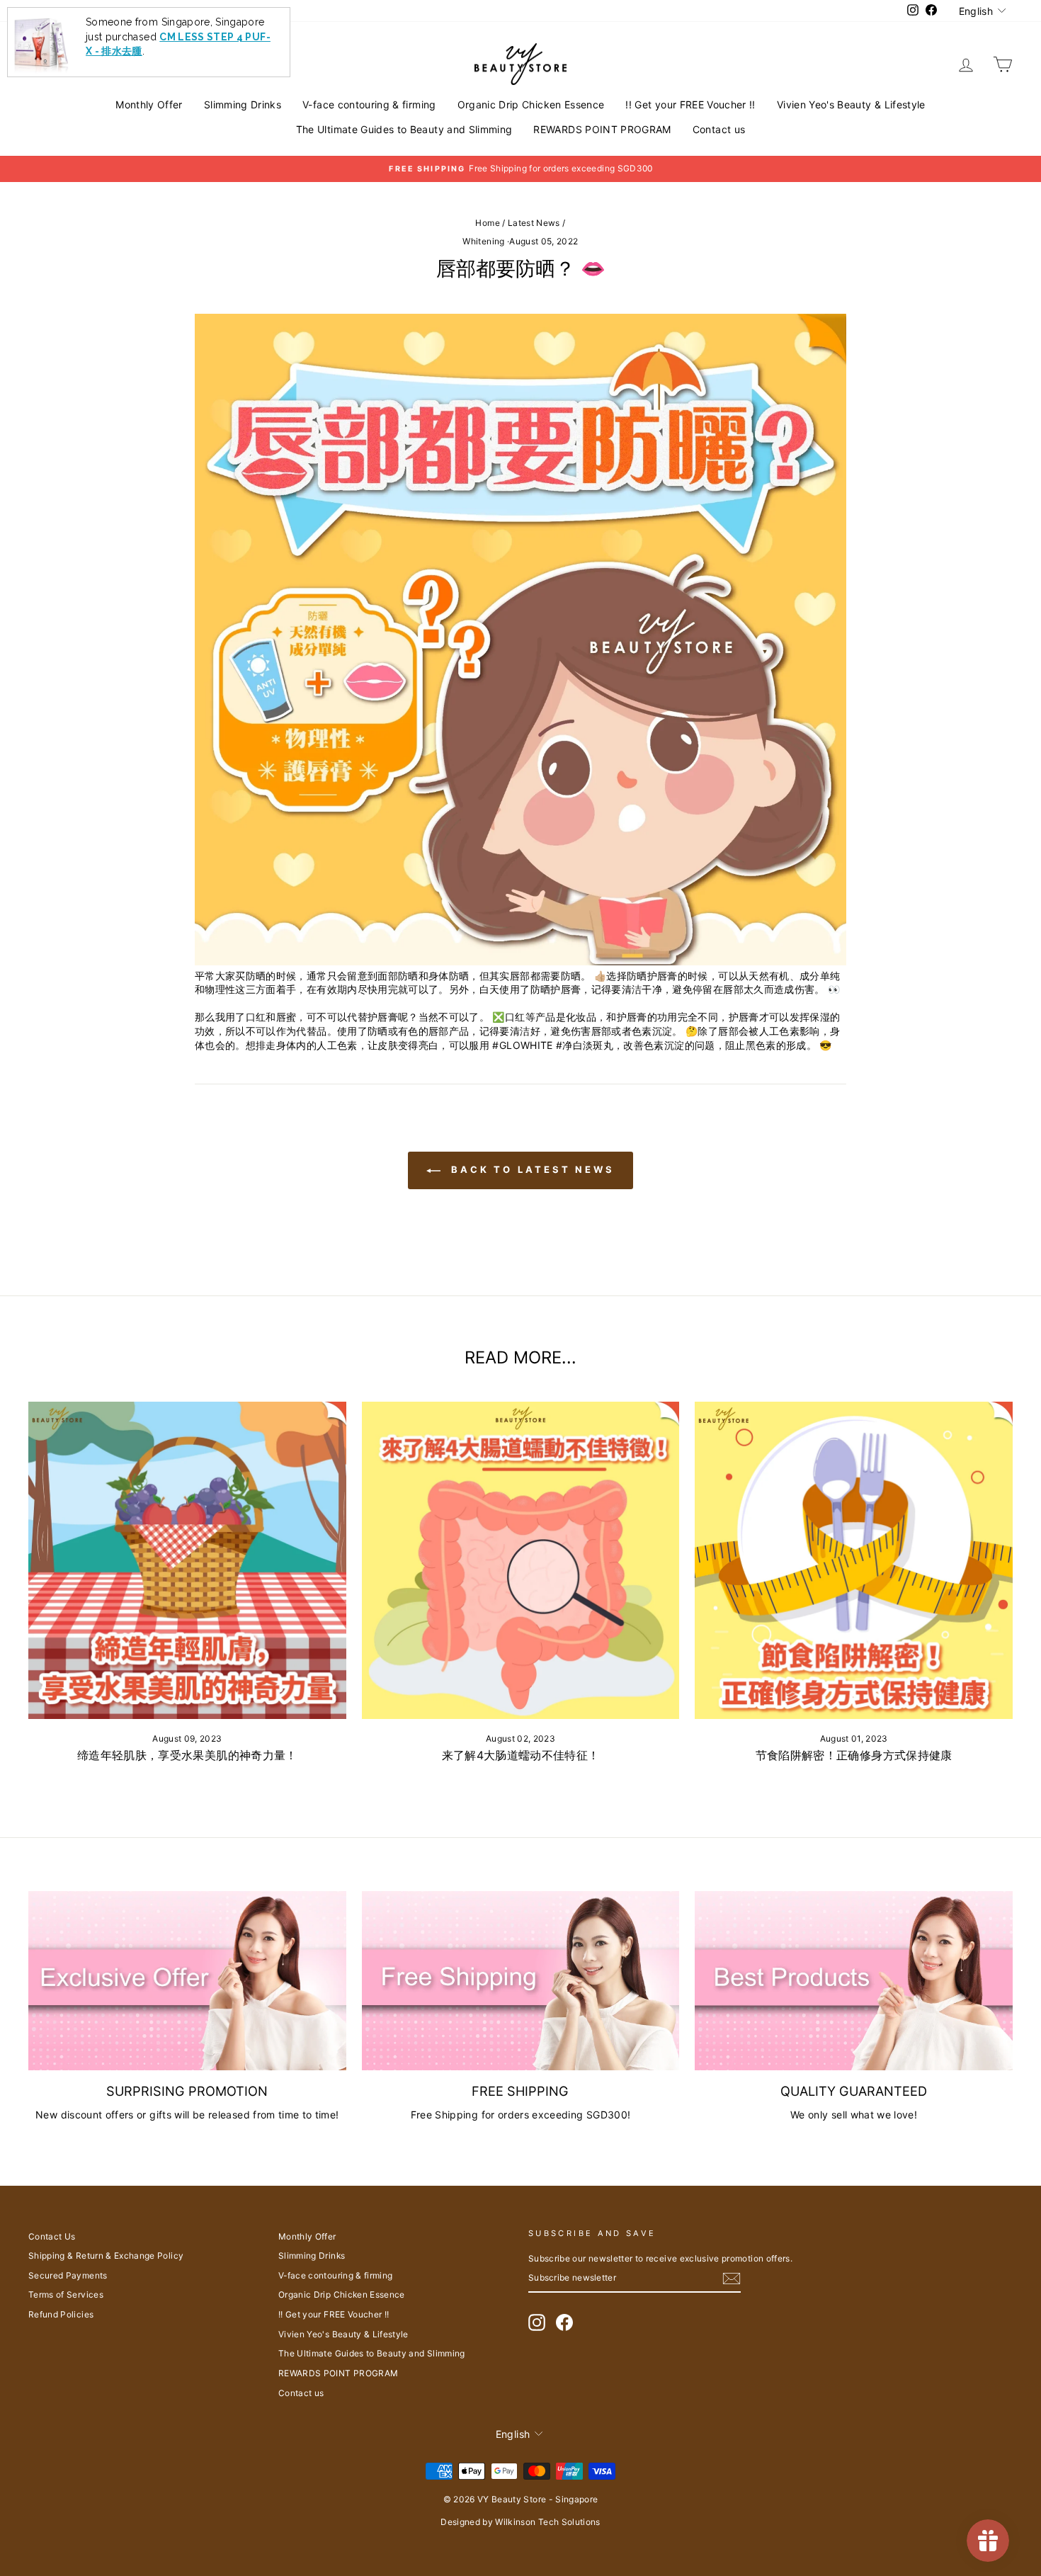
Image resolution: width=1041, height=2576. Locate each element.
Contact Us (52, 2236)
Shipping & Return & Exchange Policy (106, 2256)
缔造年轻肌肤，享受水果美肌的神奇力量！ (187, 1755)
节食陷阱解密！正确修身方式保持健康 (854, 1755)
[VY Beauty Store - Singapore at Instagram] (537, 2322)
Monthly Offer (149, 104)
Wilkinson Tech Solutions (547, 2522)
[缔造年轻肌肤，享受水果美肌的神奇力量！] (187, 1561)
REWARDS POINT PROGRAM (602, 129)
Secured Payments (68, 2275)
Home (487, 223)
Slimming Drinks (243, 104)
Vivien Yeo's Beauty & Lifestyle (851, 104)
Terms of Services (66, 2294)
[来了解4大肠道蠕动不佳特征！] (521, 1561)
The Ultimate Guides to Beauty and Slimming (404, 129)
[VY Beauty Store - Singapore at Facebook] (564, 2322)
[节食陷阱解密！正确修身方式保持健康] (854, 1561)
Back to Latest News (530, 1169)
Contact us (719, 129)
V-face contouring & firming (369, 104)
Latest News (534, 223)
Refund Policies (61, 2314)
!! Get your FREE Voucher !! (690, 104)
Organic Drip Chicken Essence (531, 104)
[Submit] (732, 2279)
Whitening (483, 241)
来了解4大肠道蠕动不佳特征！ (521, 1755)
